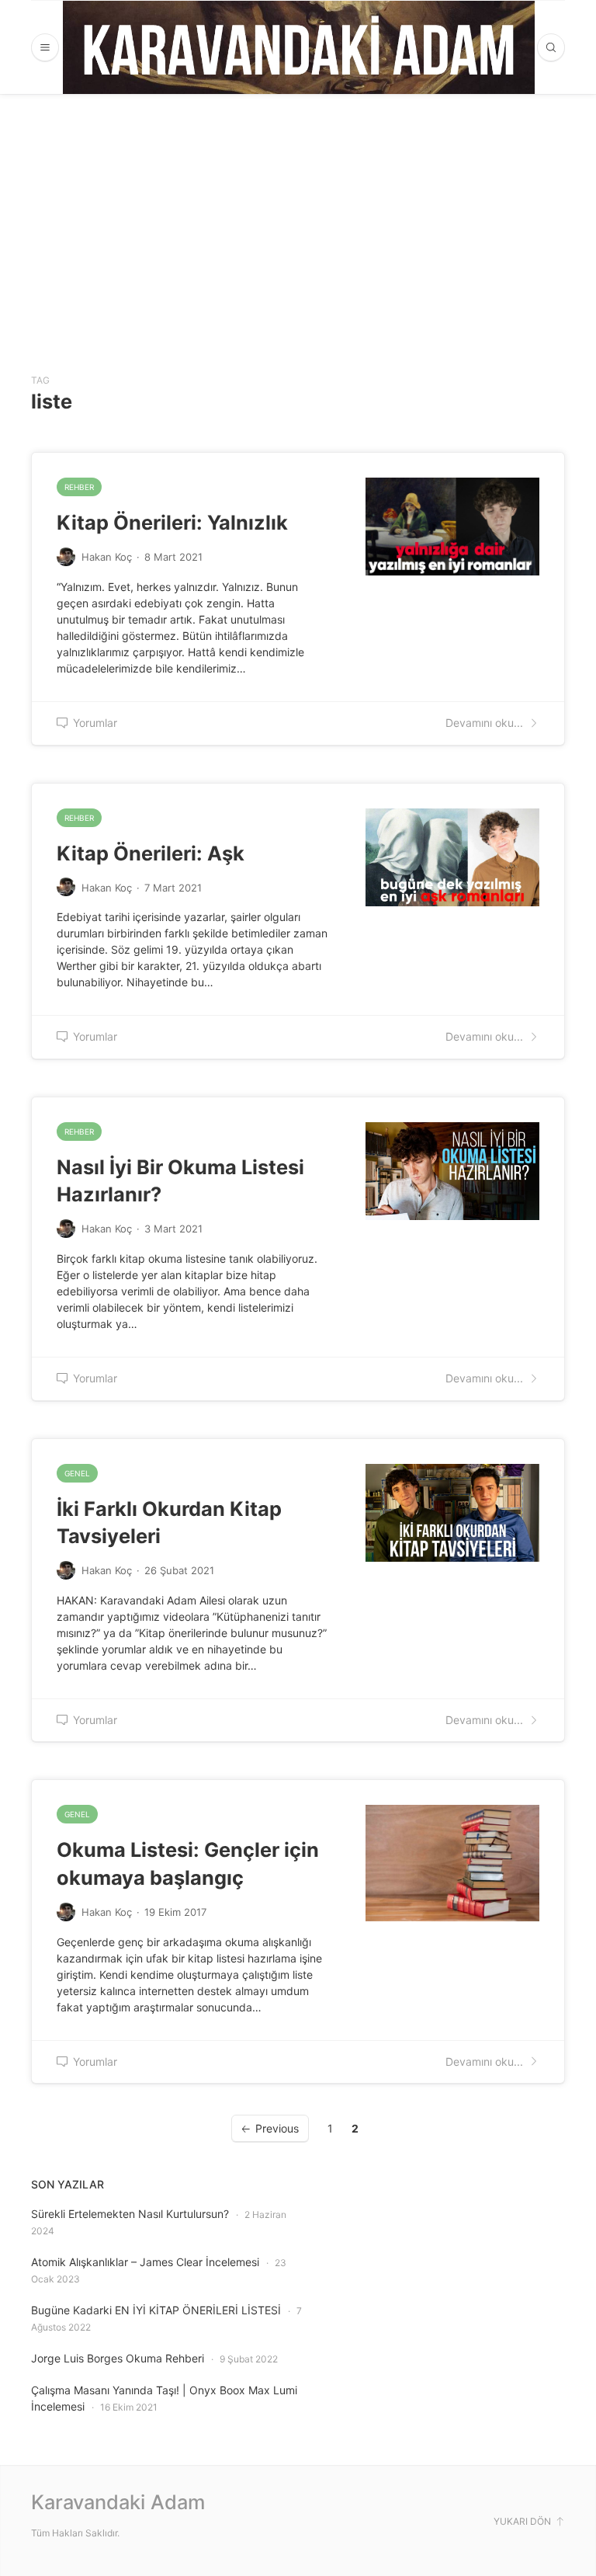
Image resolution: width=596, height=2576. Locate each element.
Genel (77, 1473)
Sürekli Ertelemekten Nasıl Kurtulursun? (130, 2214)
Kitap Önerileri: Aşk (151, 853)
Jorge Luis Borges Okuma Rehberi (118, 2358)
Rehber (79, 487)
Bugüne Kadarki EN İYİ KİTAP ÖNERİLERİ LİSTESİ (156, 2310)
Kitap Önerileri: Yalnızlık (172, 522)
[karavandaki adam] (299, 47)
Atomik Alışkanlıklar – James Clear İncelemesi (145, 2262)
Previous (277, 2128)
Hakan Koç (107, 557)
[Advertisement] (298, 210)
